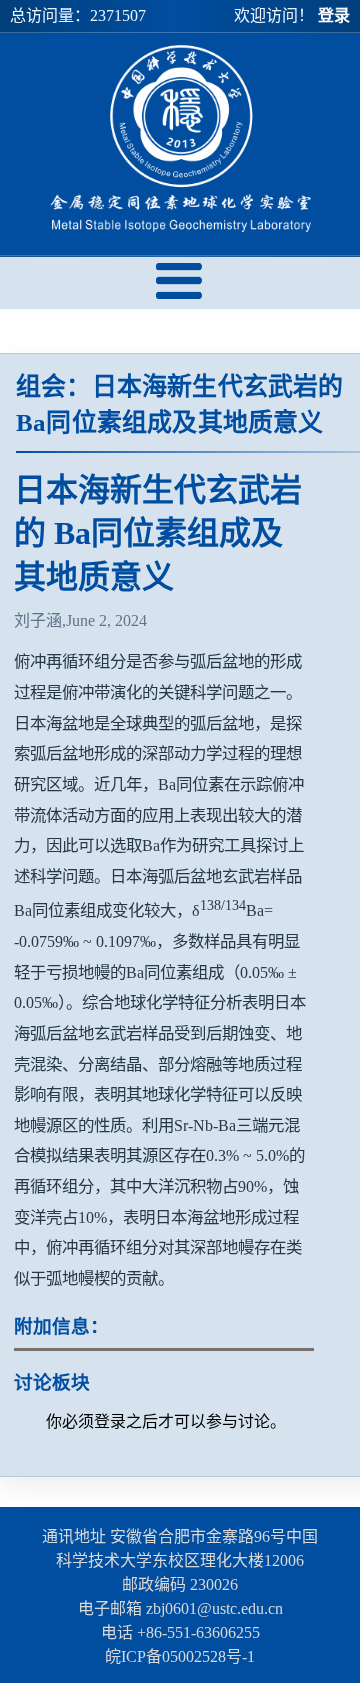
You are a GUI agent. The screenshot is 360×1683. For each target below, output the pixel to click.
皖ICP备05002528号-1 (180, 1656)
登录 (334, 15)
